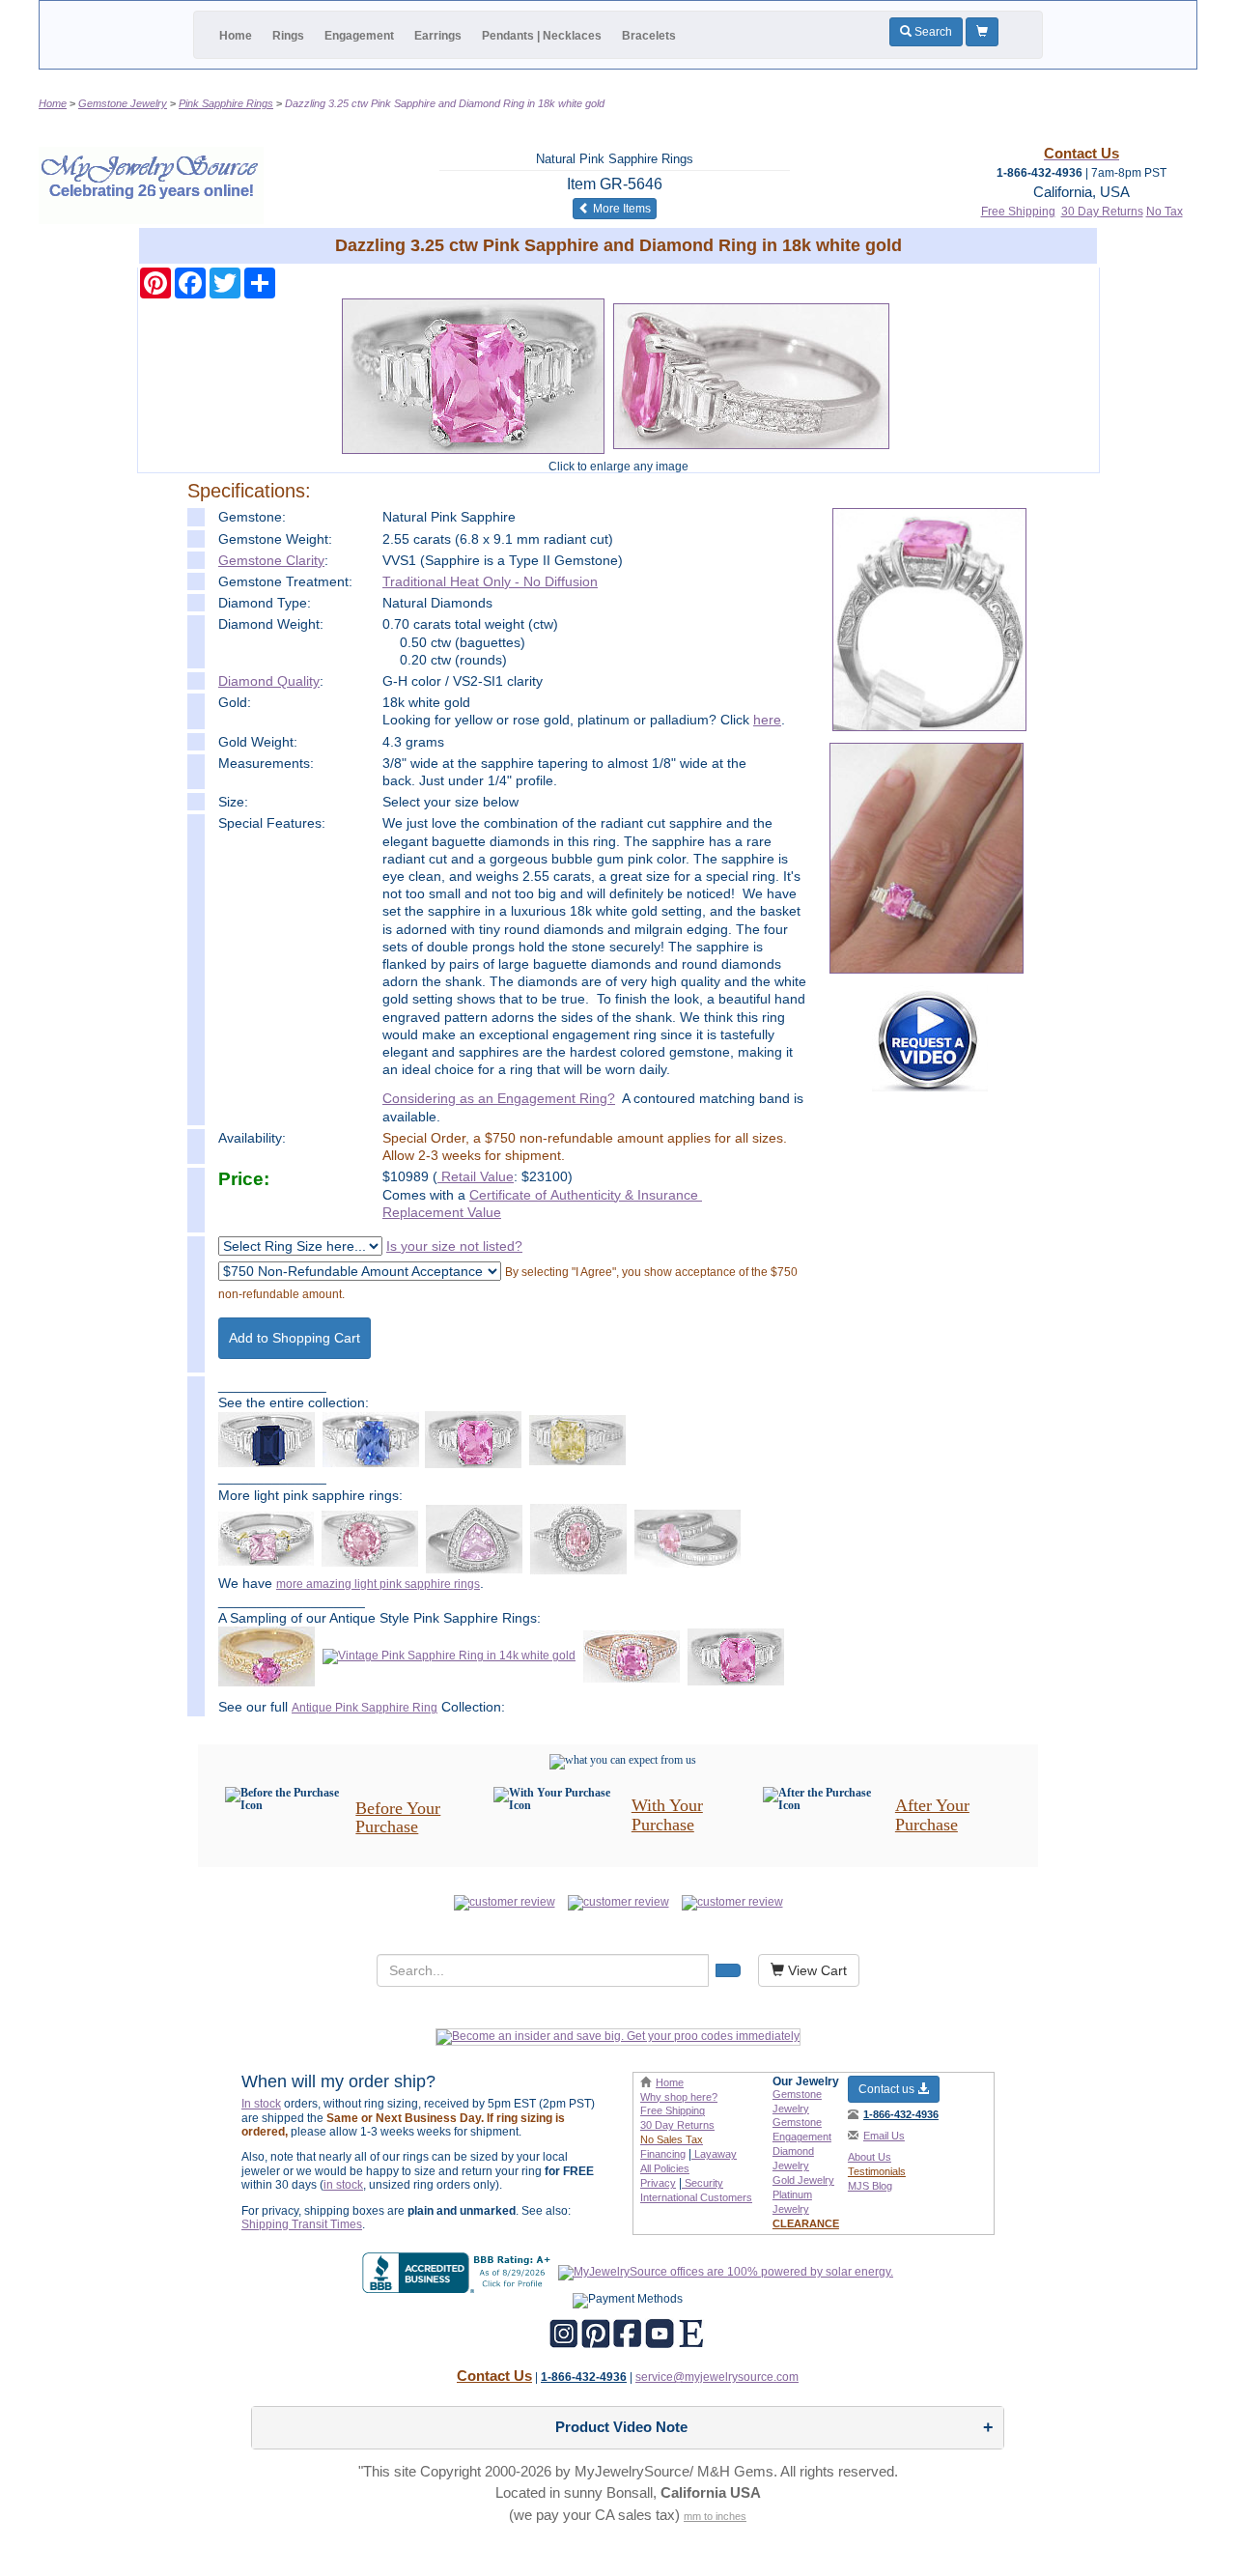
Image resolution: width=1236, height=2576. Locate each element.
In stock (261, 2104)
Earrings (438, 36)
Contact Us (494, 2376)
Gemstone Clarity (271, 560)
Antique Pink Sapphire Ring (365, 1708)
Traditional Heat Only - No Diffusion (490, 581)
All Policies (665, 2168)
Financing (663, 2154)
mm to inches (715, 2516)
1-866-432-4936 (901, 2114)
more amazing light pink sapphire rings (378, 1584)
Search (932, 32)
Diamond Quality (269, 681)
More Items (623, 208)
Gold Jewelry (803, 2180)
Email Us (884, 2136)
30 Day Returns (1102, 212)
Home (236, 36)
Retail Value (476, 1176)
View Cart (815, 1970)
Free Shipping (1018, 212)
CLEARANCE (806, 2223)
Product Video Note (621, 2427)
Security (702, 2183)
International (696, 2197)
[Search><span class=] (728, 1970)
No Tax (1165, 212)
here (767, 720)
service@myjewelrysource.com (717, 2377)
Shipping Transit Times (302, 2224)
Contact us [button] (888, 2089)
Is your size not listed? (454, 1246)
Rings (288, 36)
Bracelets (649, 36)
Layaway (714, 2154)
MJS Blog (870, 2186)
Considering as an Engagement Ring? (499, 1098)
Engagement (359, 36)
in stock (343, 2185)
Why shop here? (679, 2097)
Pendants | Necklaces (542, 36)
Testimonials (877, 2171)
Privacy (658, 2183)
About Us (870, 2157)
